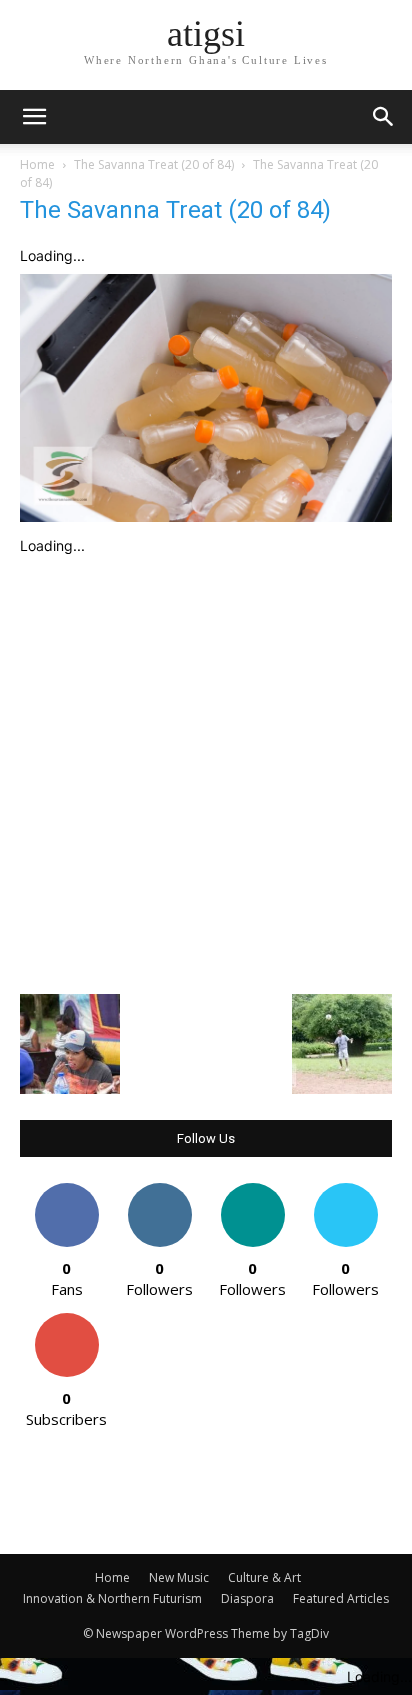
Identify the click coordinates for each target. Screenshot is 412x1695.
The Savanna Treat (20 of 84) (154, 164)
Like (66, 1190)
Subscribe (67, 1320)
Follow (159, 1190)
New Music (179, 1577)
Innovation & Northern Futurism (112, 1598)
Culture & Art (264, 1577)
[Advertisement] (206, 770)
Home (37, 164)
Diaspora (247, 1598)
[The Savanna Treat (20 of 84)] (206, 516)
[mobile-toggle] (34, 117)
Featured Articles (341, 1598)
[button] (384, 117)
